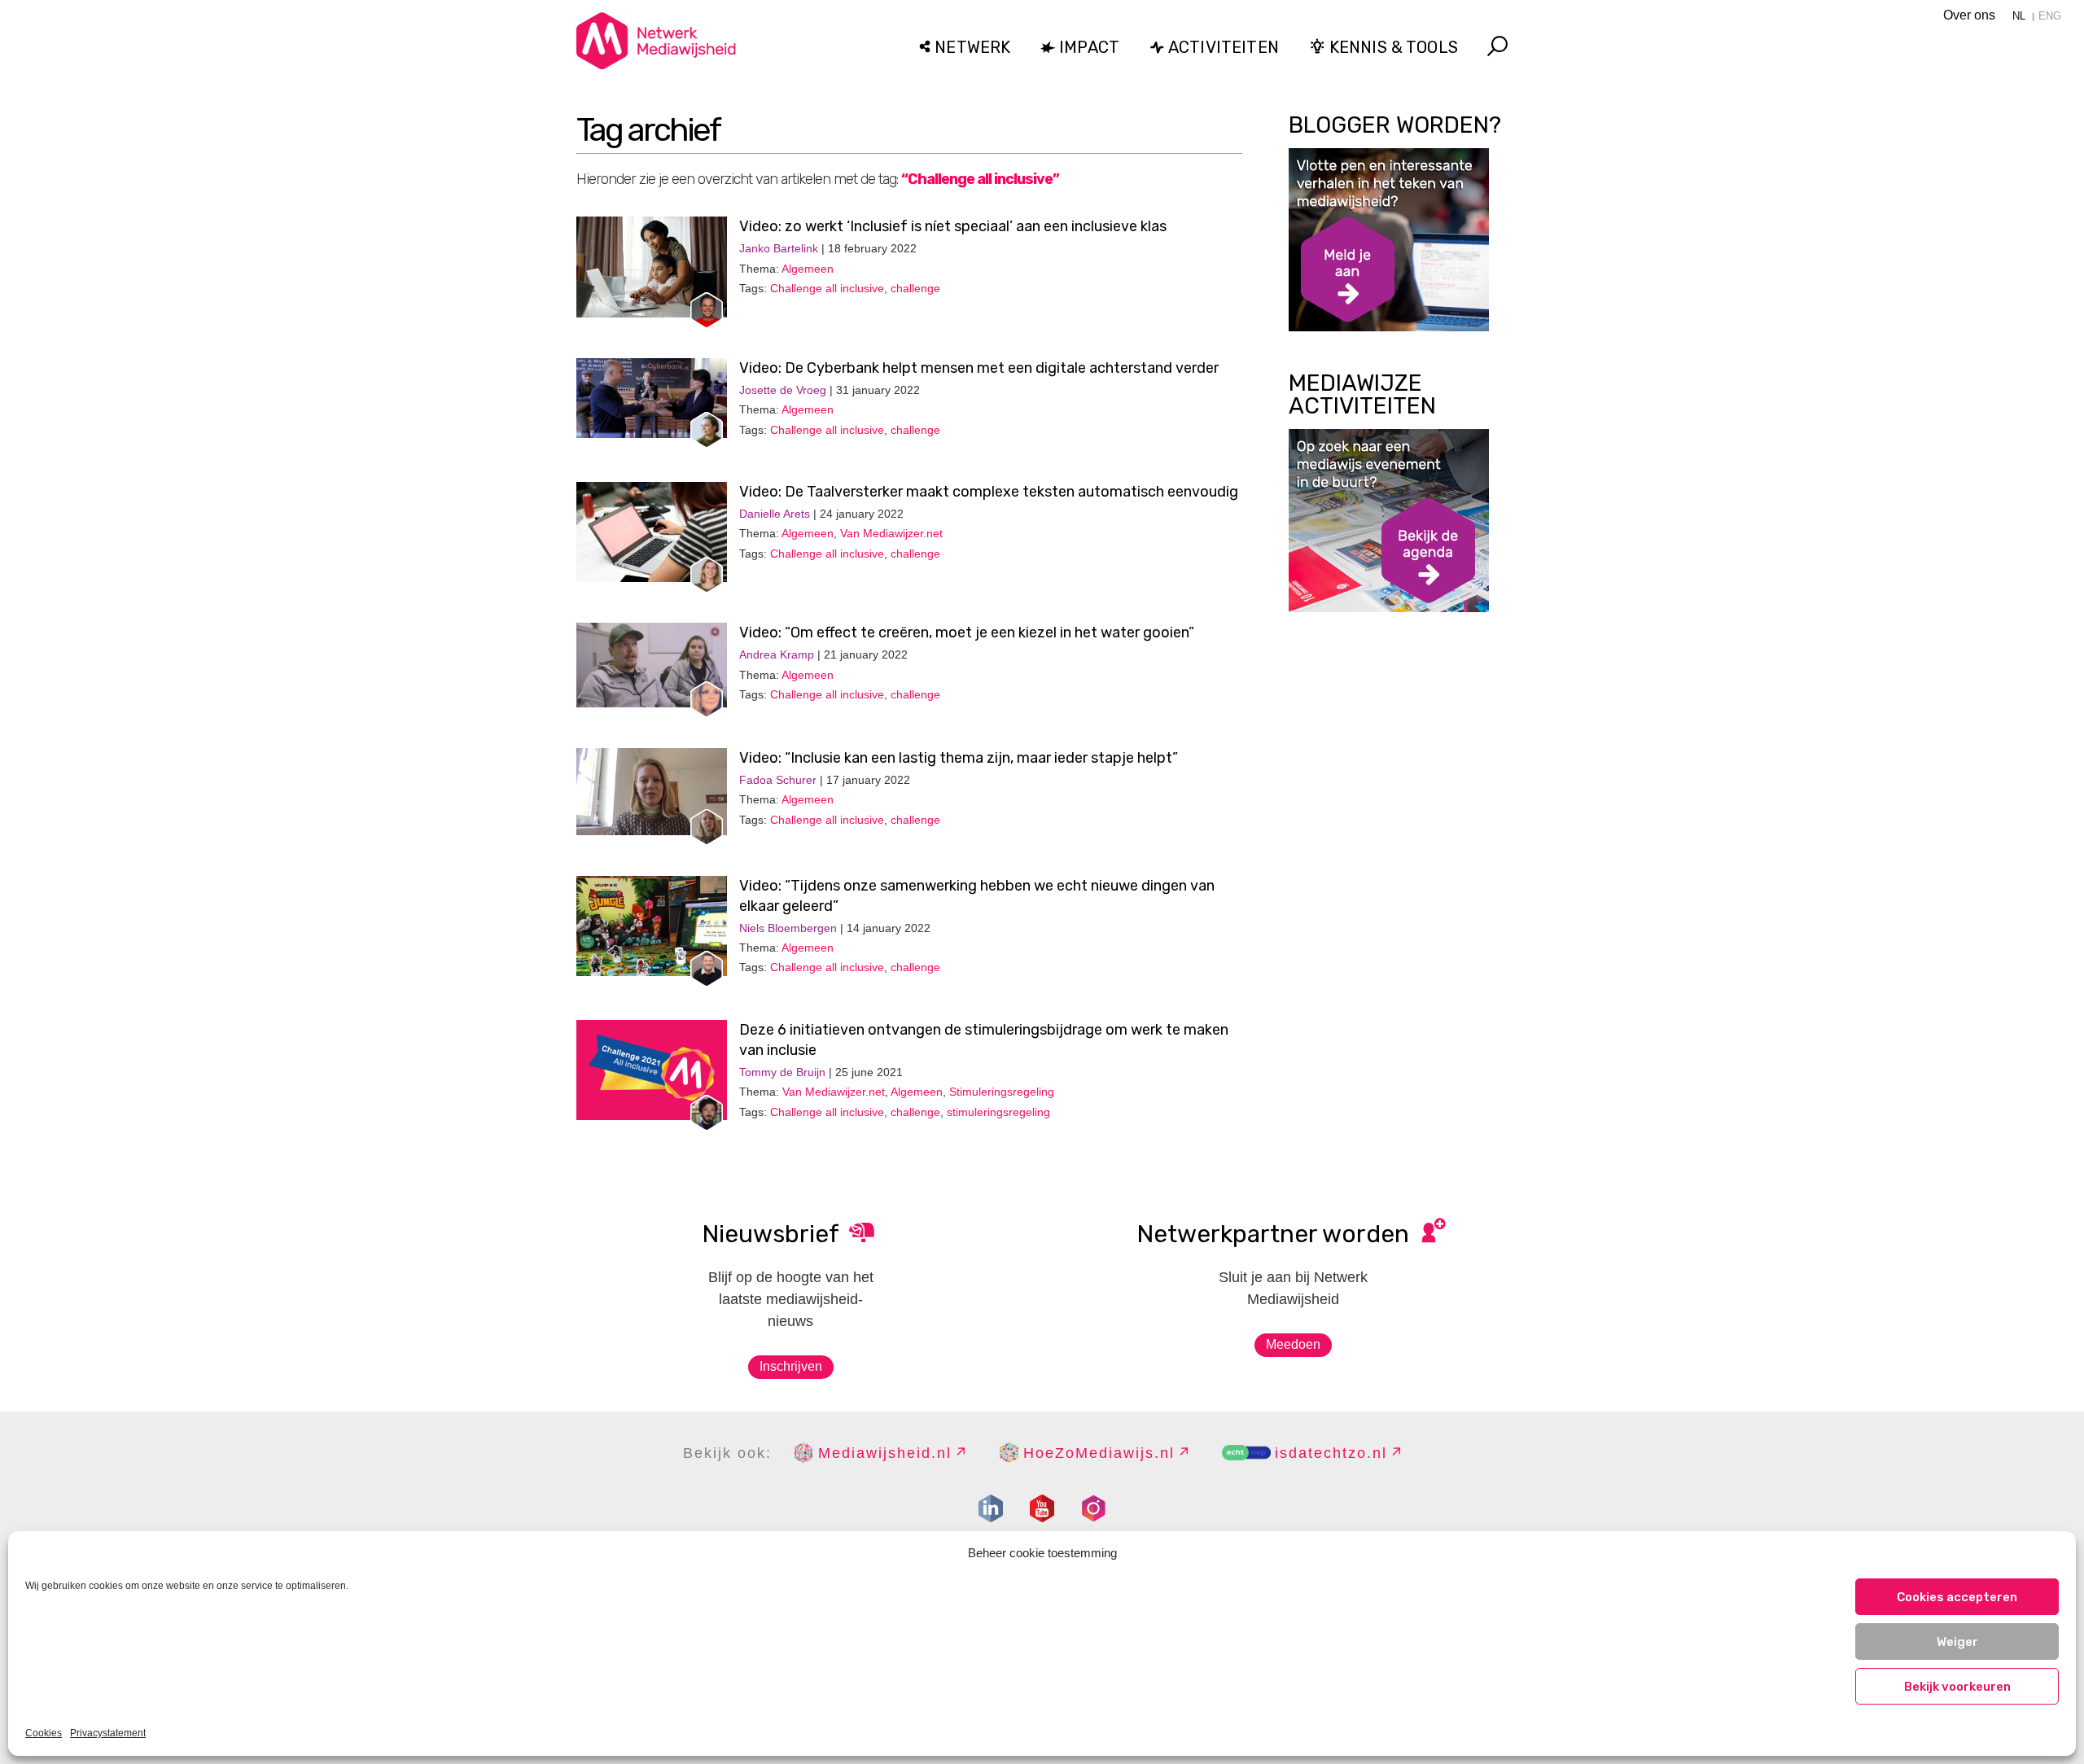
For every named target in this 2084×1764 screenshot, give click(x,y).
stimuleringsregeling (998, 1112)
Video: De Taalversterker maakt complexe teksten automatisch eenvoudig (989, 492)
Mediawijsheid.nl (885, 1453)
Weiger (1957, 1642)
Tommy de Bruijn (782, 1072)
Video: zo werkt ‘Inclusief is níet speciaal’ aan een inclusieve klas (953, 226)
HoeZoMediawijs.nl (1099, 1453)
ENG (2050, 16)
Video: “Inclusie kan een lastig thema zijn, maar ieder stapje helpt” (959, 758)
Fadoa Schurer (778, 780)
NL (2019, 16)
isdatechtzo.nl (1331, 1453)
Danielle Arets (775, 514)
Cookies (44, 1733)
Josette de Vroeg (783, 390)
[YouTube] (1042, 1508)
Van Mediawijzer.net (891, 533)
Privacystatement (108, 1733)
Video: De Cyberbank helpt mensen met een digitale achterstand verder (979, 368)
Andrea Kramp (777, 654)
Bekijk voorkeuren (1957, 1687)
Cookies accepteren (1957, 1597)
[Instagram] (1093, 1508)
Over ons (1969, 15)
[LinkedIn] (991, 1508)
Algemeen (808, 269)
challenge (915, 288)
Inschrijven (791, 1366)
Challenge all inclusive (827, 288)
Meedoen (1293, 1344)
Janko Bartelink (779, 248)
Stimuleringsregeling (1002, 1092)
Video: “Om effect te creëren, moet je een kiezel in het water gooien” (967, 633)
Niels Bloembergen (788, 928)
